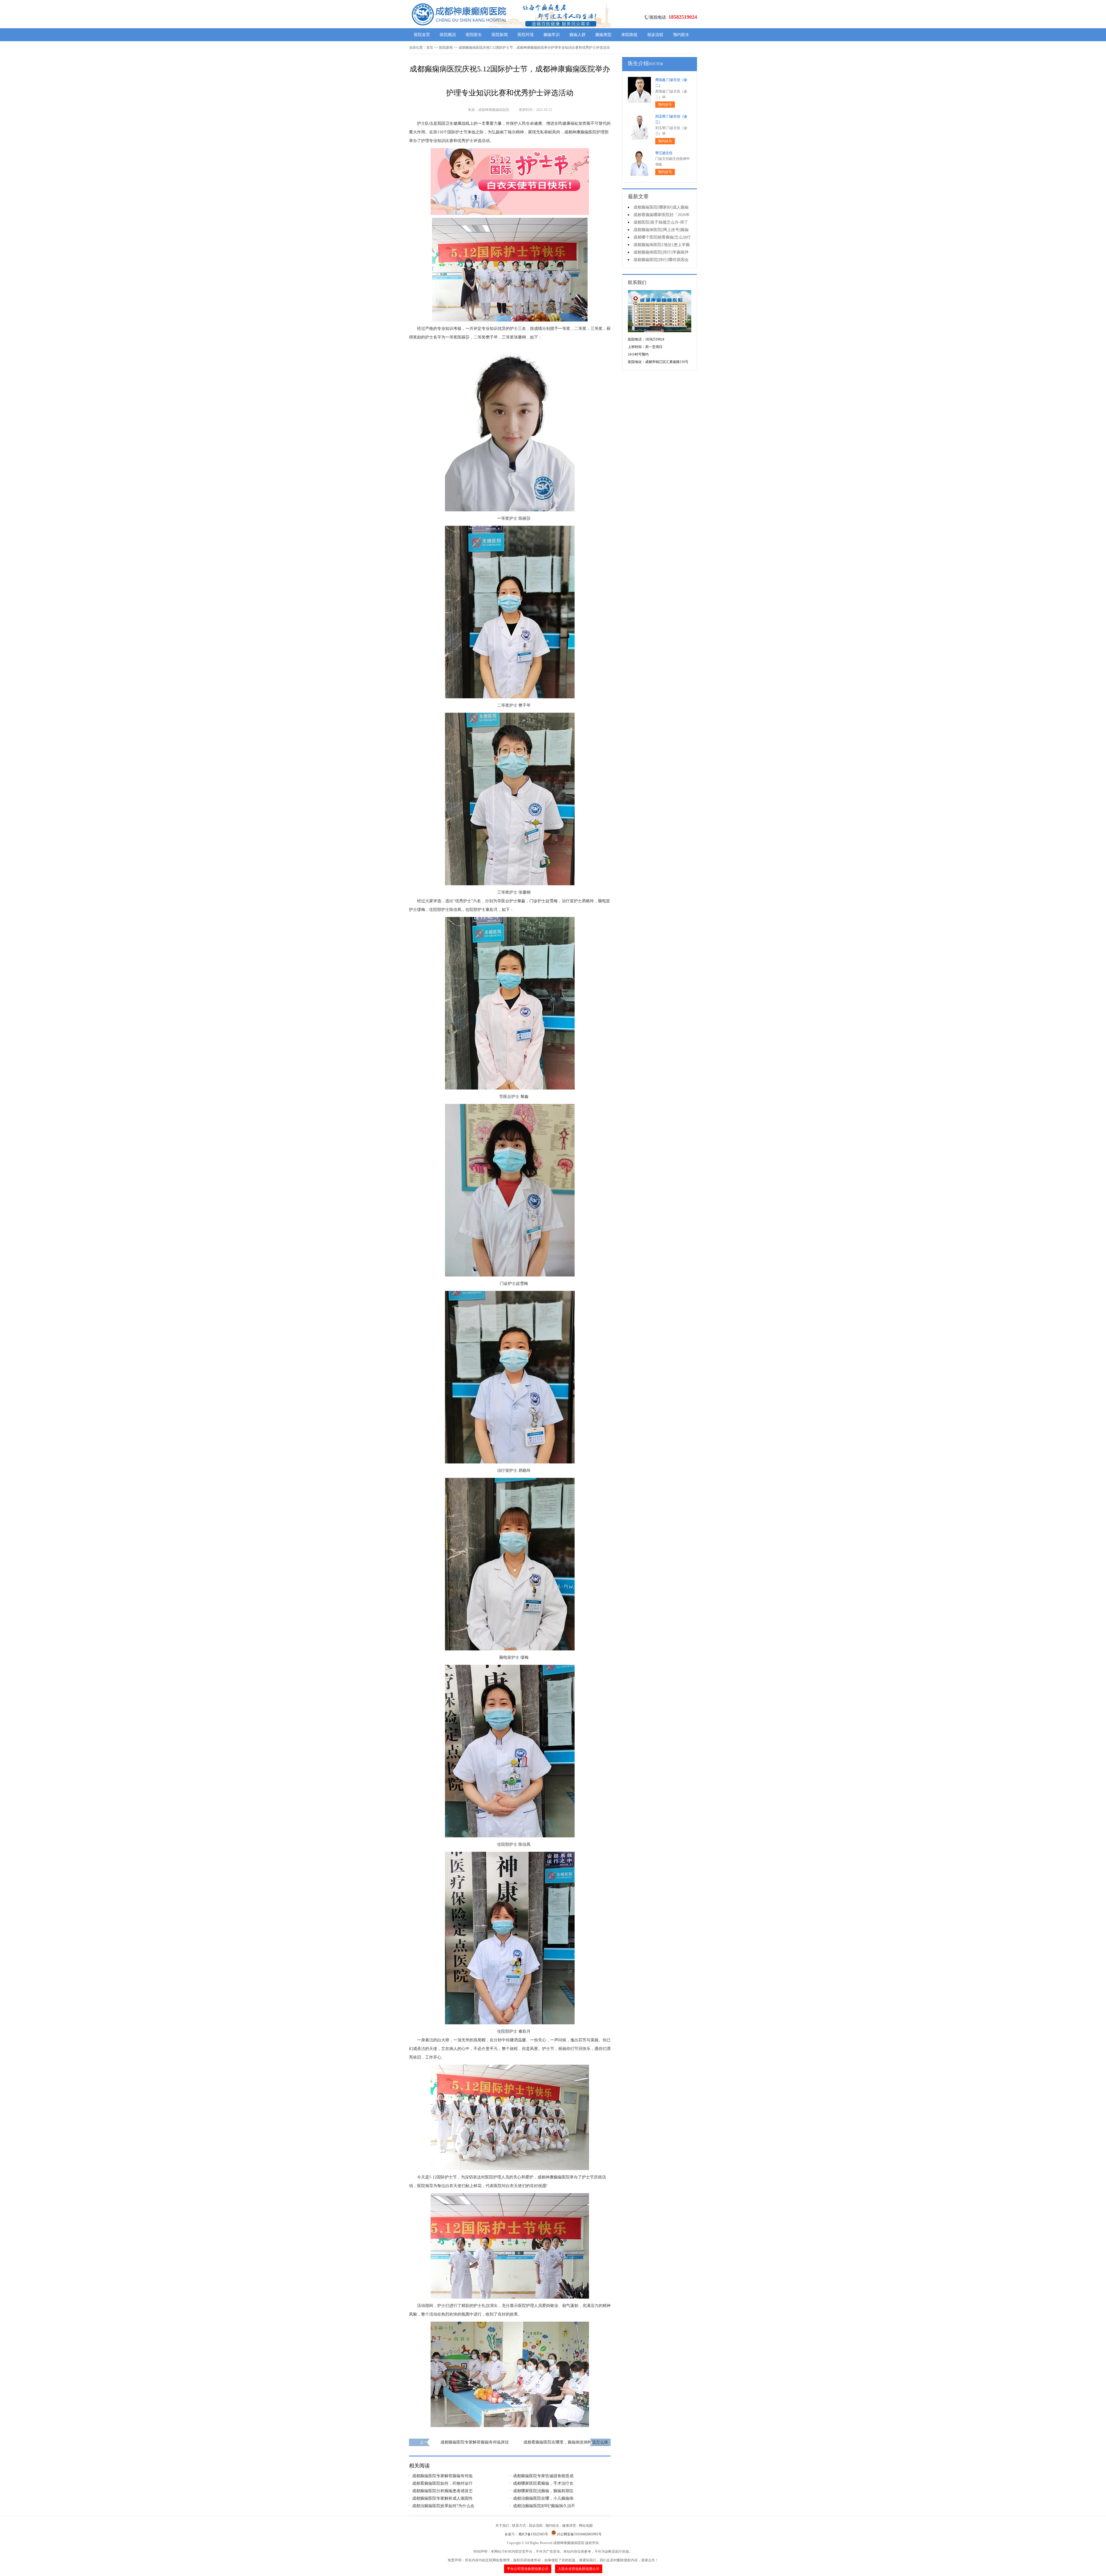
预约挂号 (665, 105)
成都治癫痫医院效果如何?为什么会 (443, 2506)
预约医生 (681, 35)
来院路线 (629, 35)
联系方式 (519, 2526)
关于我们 (502, 2526)
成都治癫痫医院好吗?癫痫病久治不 (544, 2506)
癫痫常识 (552, 35)
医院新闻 (500, 35)
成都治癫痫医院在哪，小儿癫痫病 (543, 2498)
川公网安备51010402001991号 (579, 2534)
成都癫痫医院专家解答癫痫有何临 (442, 2476)
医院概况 (448, 35)
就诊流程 (655, 35)
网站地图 (586, 2526)
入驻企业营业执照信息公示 (579, 2569)
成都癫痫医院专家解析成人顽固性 (442, 2498)
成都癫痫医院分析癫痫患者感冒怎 (442, 2491)
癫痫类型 (603, 35)
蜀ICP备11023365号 (533, 2534)
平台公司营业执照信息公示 (528, 2569)
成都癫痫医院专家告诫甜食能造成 (543, 2476)
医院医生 (474, 35)
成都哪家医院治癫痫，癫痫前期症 (543, 2491)
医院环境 (526, 35)
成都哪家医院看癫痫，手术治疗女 (543, 2483)
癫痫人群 (577, 35)
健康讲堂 (569, 2526)
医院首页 (422, 35)
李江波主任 (664, 153)
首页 (430, 48)
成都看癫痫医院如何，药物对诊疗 (442, 2483)
